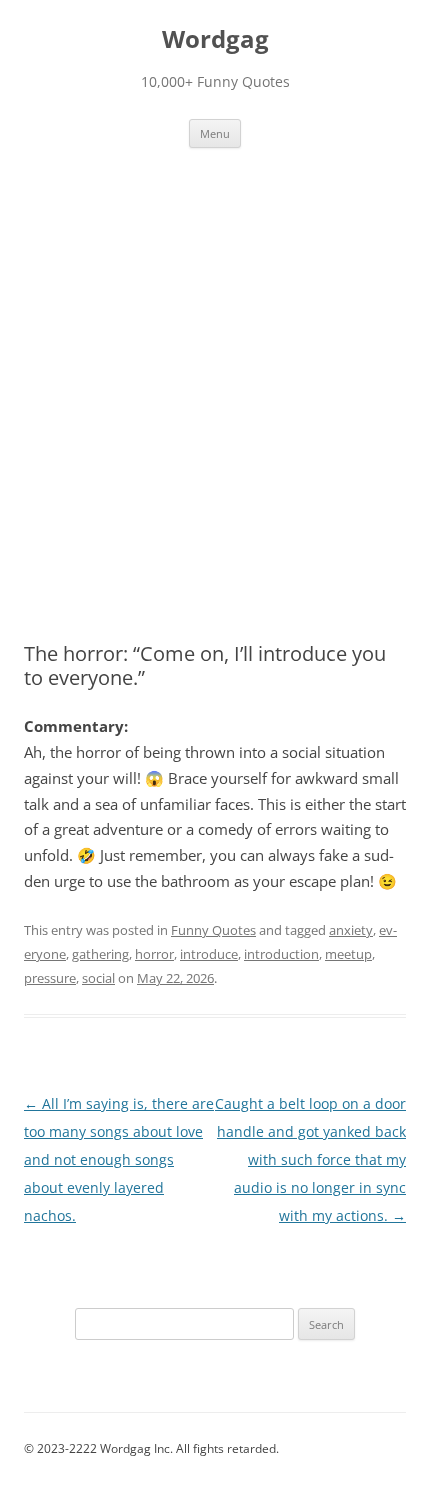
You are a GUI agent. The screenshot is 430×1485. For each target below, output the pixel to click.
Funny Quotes (213, 930)
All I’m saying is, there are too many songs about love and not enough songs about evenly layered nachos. (119, 1159)
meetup (348, 954)
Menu (215, 133)
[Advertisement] (215, 373)
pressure (50, 978)
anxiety (351, 930)
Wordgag (215, 39)
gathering (100, 954)
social (98, 978)
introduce (209, 954)
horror (154, 954)
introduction (281, 954)
